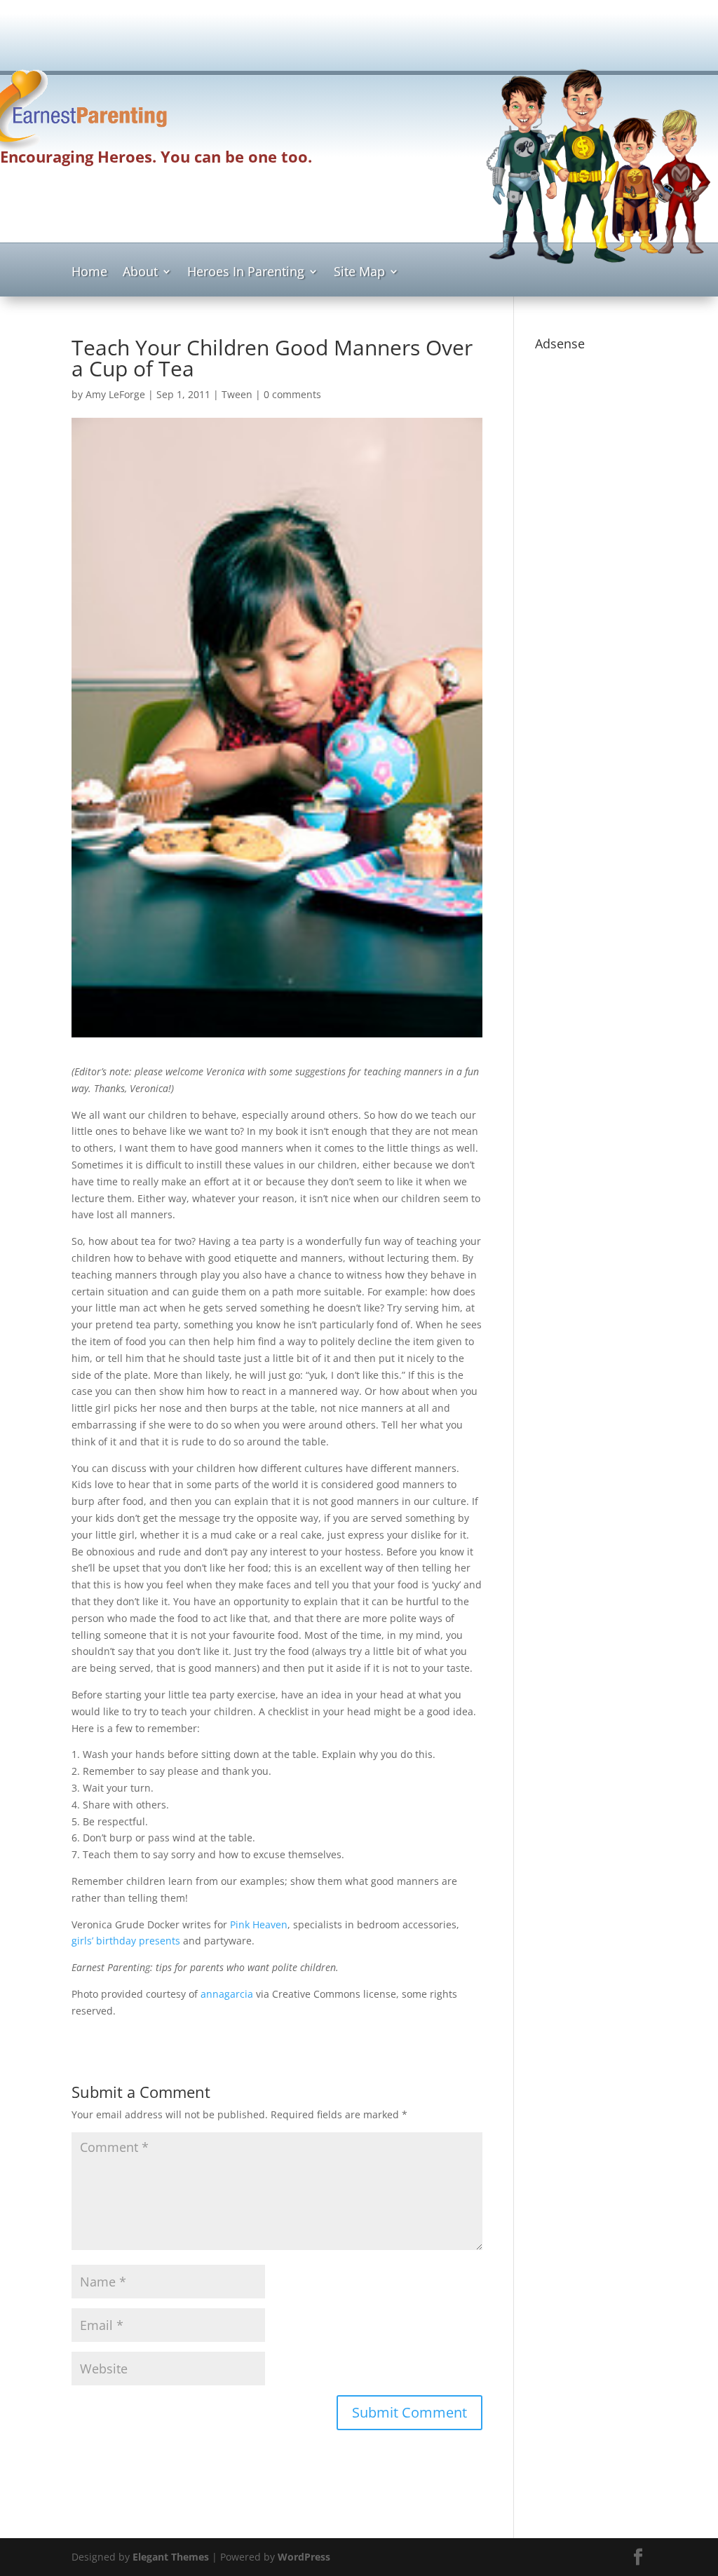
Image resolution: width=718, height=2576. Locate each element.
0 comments (292, 394)
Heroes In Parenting (246, 273)
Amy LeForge (115, 394)
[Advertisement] (359, 32)
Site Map (359, 273)
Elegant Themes (171, 2557)
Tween (237, 394)
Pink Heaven (259, 1924)
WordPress (304, 2557)
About (140, 273)
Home (89, 273)
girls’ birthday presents (126, 1941)
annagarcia (227, 1994)
